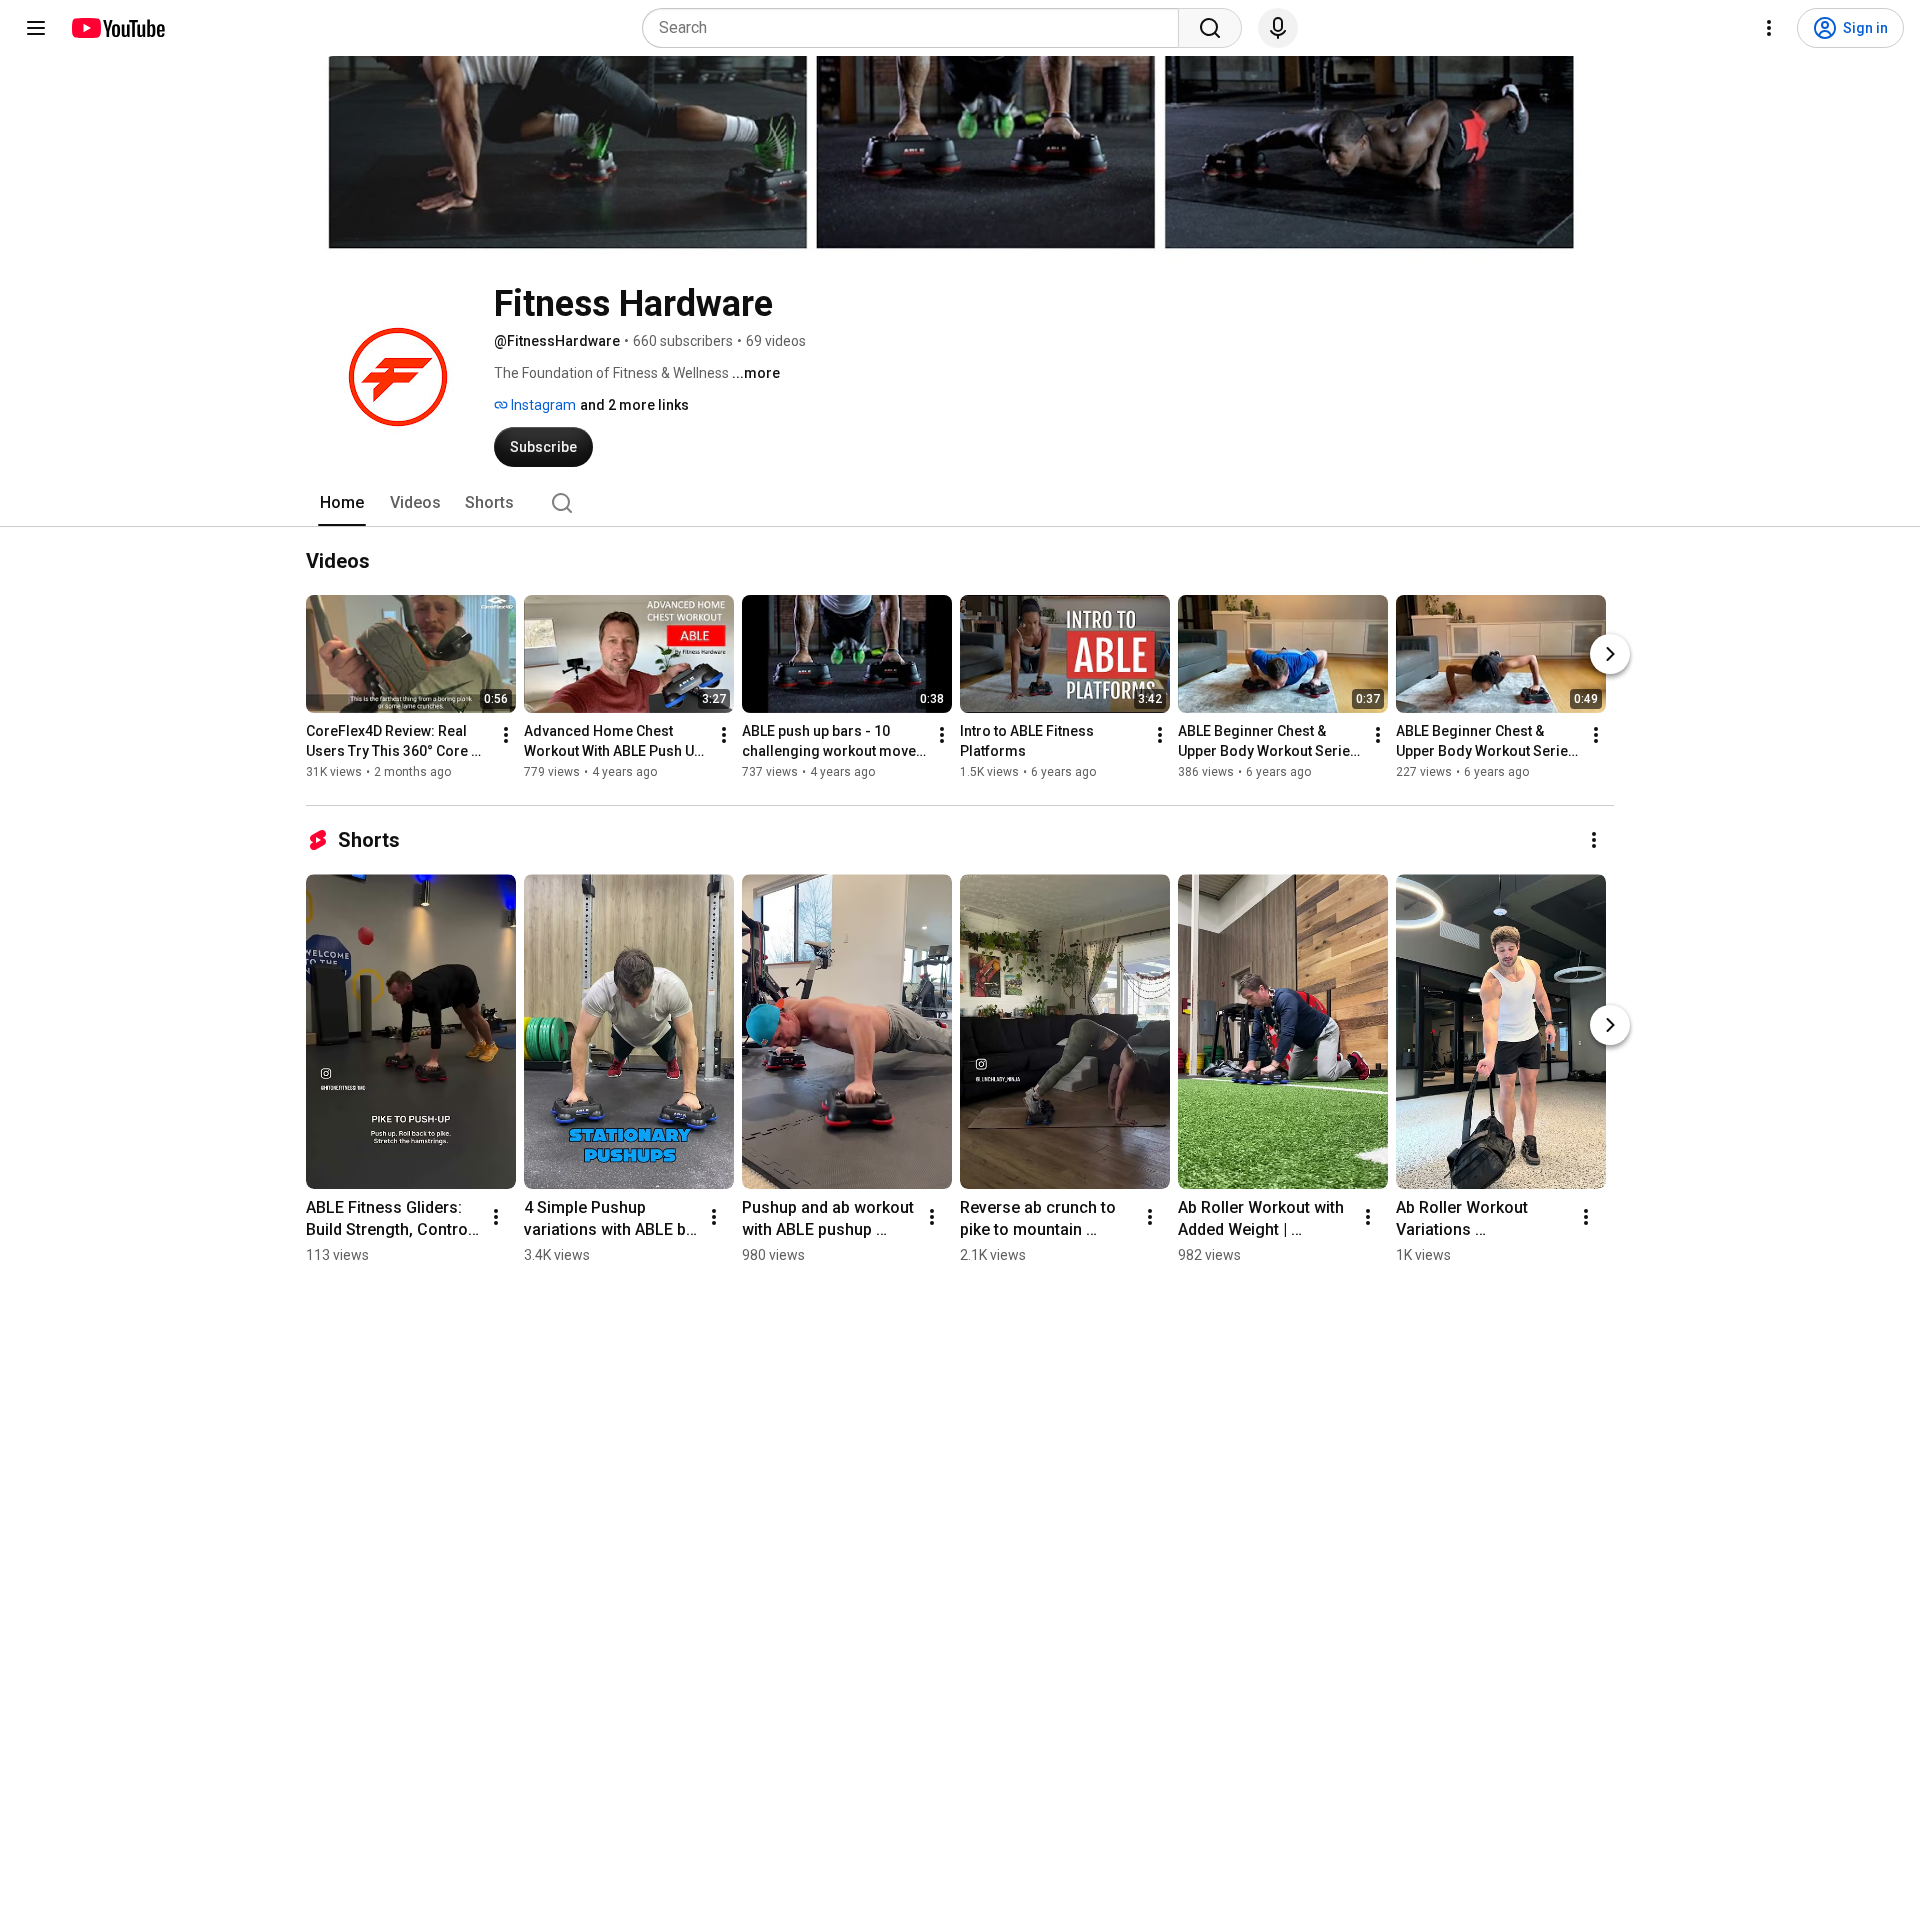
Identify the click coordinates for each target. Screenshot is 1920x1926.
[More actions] (506, 735)
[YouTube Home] (117, 28)
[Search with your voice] (1278, 28)
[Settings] (1769, 28)
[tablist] (960, 503)
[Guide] (36, 28)
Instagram (542, 405)
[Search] (1210, 28)
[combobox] (916, 28)
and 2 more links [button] (634, 405)
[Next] (1610, 654)
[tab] (342, 503)
